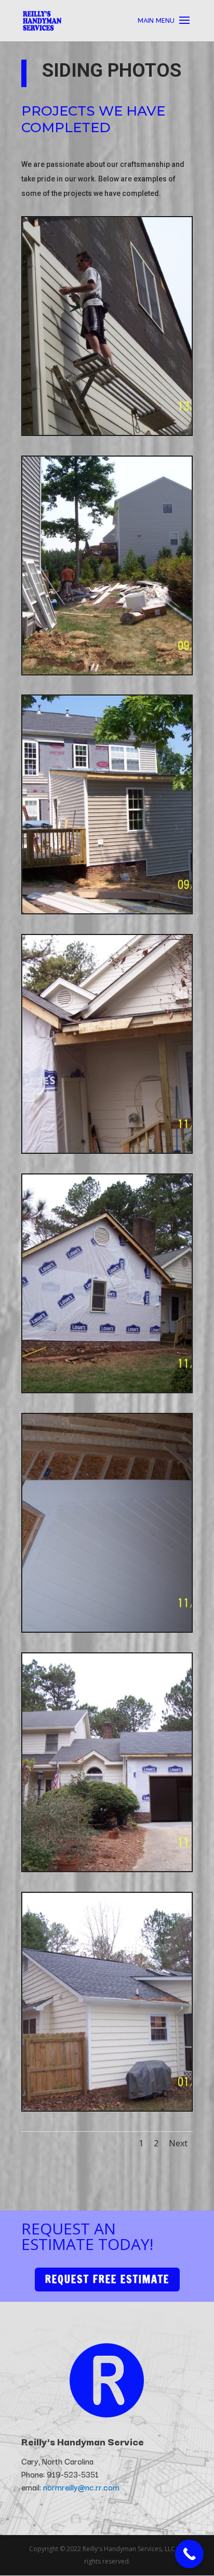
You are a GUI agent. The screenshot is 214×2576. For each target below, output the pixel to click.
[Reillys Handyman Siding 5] (107, 1389)
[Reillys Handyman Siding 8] (107, 2108)
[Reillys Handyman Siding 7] (107, 1868)
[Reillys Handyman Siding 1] (107, 432)
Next (178, 2143)
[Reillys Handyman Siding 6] (107, 1629)
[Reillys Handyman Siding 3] (107, 910)
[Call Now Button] (189, 2554)
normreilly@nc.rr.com (81, 2487)
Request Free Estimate (107, 2279)
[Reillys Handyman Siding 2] (107, 671)
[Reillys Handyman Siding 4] (107, 1150)
